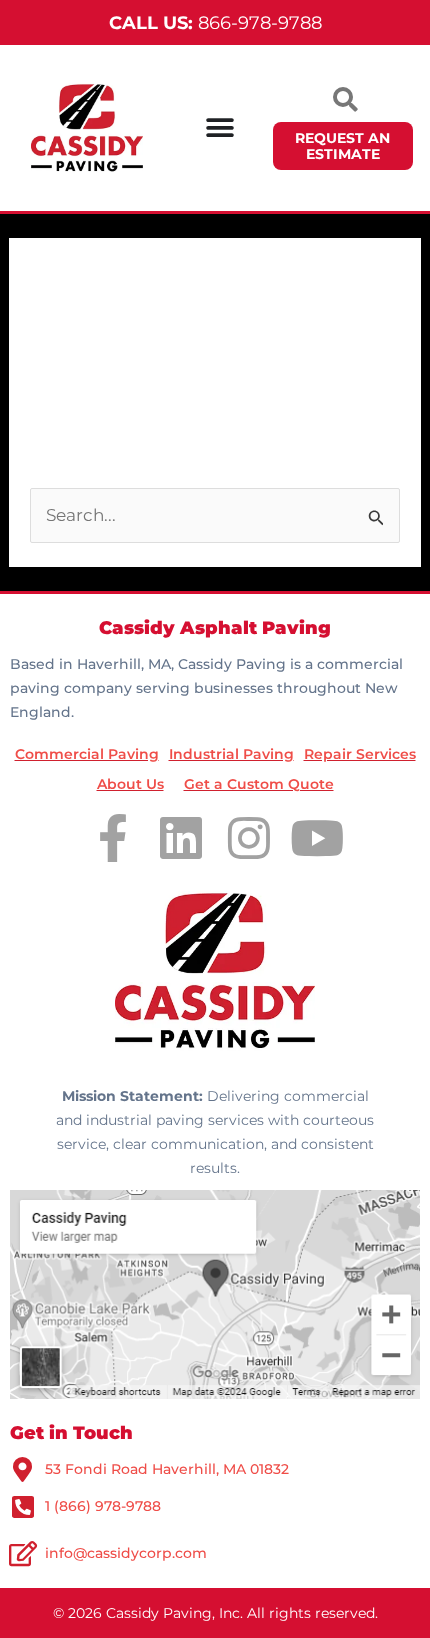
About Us (130, 784)
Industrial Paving (231, 754)
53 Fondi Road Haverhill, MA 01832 (167, 1469)
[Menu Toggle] (220, 128)
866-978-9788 (215, 23)
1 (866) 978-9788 (103, 1506)
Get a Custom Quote (259, 784)
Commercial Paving (87, 754)
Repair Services (360, 754)
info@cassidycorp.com (126, 1553)
